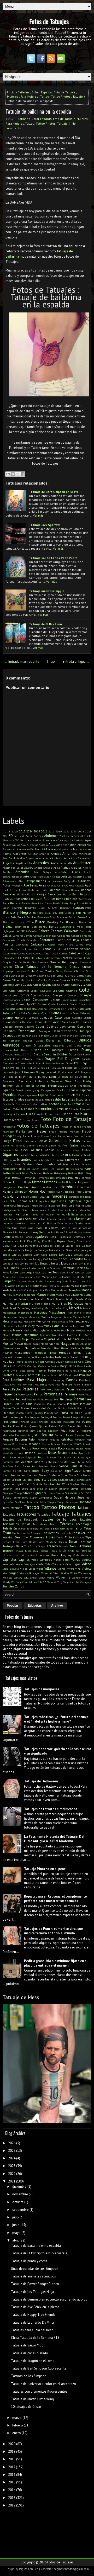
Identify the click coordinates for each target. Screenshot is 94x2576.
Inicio (11, 92)
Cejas (88, 953)
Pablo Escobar (27, 1371)
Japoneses (84, 1219)
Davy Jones (69, 1022)
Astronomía (9, 881)
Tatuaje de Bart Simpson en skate (54, 492)
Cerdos (46, 958)
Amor (66, 854)
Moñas (61, 1335)
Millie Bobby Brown (72, 1326)
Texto (7, 1533)
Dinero (27, 1045)
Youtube (74, 1582)
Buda (26, 927)
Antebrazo (82, 863)
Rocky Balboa (49, 1448)
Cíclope (51, 976)
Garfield (63, 1145)
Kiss (44, 1241)
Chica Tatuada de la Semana (41, 967)
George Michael (82, 1150)
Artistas (67, 876)
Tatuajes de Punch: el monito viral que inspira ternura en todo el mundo (53, 1931)
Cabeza (44, 931)
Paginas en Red (29, 2569)
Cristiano (9, 1009)
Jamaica (52, 1219)
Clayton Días (84, 980)
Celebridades (10, 958)
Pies (88, 1399)
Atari (22, 881)
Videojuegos (72, 1564)
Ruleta (73, 1453)
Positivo (57, 1417)
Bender (26, 903)
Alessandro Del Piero (29, 849)
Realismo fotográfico (27, 1435)
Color (35, 92)
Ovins (6, 1371)
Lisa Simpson (52, 1268)
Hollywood (84, 1182)
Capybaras (22, 944)
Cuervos (33, 1018)
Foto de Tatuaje (65, 92)
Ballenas (54, 890)
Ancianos (57, 858)
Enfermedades (58, 1085)
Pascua (7, 1384)
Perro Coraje (26, 1394)
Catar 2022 (51, 953)
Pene (78, 1389)
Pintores (73, 1404)
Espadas (86, 1090)
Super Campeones (41, 1497)
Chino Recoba (64, 971)
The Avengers (33, 1533)
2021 (12, 2181)
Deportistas (27, 1031)
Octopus (50, 1362)
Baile (44, 890)
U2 (78, 1551)
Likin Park (77, 1263)
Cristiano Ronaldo (26, 1009)
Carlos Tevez (84, 944)
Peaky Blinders (82, 1384)
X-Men (42, 1582)
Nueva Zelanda (25, 1362)
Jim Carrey (51, 1228)
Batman (49, 899)
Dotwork (27, 1059)
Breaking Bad (56, 922)
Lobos (14, 1272)
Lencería (8, 1259)
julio (16, 2217)
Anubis (38, 868)
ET (90, 1100)
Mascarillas (9, 1313)
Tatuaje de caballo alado (30, 2353)
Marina (46, 1304)
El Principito (28, 1077)
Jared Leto (21, 1223)
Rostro (63, 1453)
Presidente (10, 1422)
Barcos (67, 894)
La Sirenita (68, 1250)
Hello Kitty (85, 1173)
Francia (87, 1127)
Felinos (29, 1109)
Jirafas (63, 1228)
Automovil (84, 881)
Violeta (87, 1568)
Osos (72, 1366)
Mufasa (17, 1339)
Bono (53, 917)
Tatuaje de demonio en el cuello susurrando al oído (49, 2299)
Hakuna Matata (81, 1164)
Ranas (72, 1426)
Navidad (47, 1348)
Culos (67, 1018)
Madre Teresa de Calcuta (55, 1286)
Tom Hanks (30, 1542)
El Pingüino (10, 1077)
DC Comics (84, 1022)
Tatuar (26, 1524)
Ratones (23, 1431)
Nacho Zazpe (32, 1344)
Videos (86, 1564)
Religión (21, 1439)
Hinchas (87, 1178)
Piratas (25, 1408)
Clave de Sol (67, 980)
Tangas (52, 1502)
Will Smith (31, 1578)
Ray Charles (38, 1431)
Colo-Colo (45, 991)
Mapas (60, 1295)
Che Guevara (40, 962)
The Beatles (50, 1533)
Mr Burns (85, 1335)
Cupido (88, 1018)
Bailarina (24, 92)
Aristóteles (61, 872)
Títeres (17, 1542)
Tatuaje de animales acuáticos (33, 2276)
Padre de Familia (68, 1371)
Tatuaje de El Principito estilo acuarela (39, 2253)
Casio (29, 953)
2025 (12, 2151)
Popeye (35, 1417)
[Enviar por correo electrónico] (8, 474)
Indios (23, 1201)
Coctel (67, 985)
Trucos (19, 1551)
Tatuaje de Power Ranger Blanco (35, 2284)
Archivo (57, 1606)
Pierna (79, 1399)
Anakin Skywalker (27, 858)
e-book (31, 1063)
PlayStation (51, 1413)
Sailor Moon (17, 1457)
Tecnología (84, 1524)
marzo (17, 2418)
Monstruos (31, 1335)
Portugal (46, 1417)
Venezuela (9, 1564)
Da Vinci (27, 1022)
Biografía (17, 908)
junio (16, 2225)
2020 (12, 2444)
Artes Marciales (39, 877)
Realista (47, 1435)
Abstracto (86, 836)
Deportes (9, 1031)
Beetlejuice (85, 899)
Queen (33, 1426)
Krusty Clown (76, 1241)
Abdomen (51, 836)
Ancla (67, 858)
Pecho (17, 1389)
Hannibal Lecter (29, 1169)
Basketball (23, 899)
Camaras (18, 936)
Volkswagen (33, 1573)
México (41, 1321)
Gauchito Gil (11, 1150)
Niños (18, 1357)
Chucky (31, 976)
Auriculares (55, 881)
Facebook (54, 1104)
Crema (74, 1004)
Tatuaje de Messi (22, 1997)
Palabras (8, 1375)
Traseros (64, 1546)
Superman (84, 1497)
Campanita (64, 936)
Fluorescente (12, 1120)
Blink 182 (51, 913)
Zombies (8, 1586)
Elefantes (42, 1081)
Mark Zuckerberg (20, 1308)
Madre (35, 1286)
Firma (49, 1114)
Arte (26, 876)
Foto (46, 1119)
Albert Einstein (66, 845)
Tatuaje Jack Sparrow (44, 525)
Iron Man (61, 1214)
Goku (64, 1155)
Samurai (8, 1462)
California (86, 931)
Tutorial (45, 1551)
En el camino (25, 1086)
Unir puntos (27, 1555)
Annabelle (66, 863)
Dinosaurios (42, 1045)
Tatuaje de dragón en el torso (33, 2361)
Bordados (62, 917)
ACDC (16, 840)
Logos (30, 1272)
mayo (16, 2233)
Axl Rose (69, 885)
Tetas (88, 1528)
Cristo (80, 1009)
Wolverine (63, 1577)
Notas (50, 1357)
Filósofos (39, 1114)
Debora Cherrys (25, 1027)
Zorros (20, 1586)
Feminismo (63, 1109)
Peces (7, 1389)
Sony (89, 1480)
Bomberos (43, 917)
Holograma (9, 1187)
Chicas (74, 967)
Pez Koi (21, 1399)
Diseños (72, 1050)
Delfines (52, 1026)
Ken (89, 1237)
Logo (22, 1272)
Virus (23, 1573)
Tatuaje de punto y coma (29, 2261)
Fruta (69, 1136)
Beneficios (37, 903)
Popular (13, 1606)
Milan (39, 1326)
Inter (54, 1210)
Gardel (53, 1145)
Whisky (18, 1578)
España (43, 1095)
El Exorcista (70, 1068)
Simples (32, 1475)
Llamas (80, 1268)
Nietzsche (41, 1353)
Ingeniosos (58, 1201)
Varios (75, 1560)
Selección (30, 1466)
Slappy (7, 1480)
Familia (67, 1104)
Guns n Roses (12, 1164)
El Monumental (67, 1072)
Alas (52, 845)
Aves (42, 885)
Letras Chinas (11, 1263)
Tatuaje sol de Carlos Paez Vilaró (53, 558)
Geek (25, 1150)
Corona (56, 1000)
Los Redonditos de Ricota (69, 1277)
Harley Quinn (74, 1169)
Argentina (22, 872)
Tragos (42, 1546)
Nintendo (8, 1357)
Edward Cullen (64, 1063)
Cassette (38, 953)
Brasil (12, 922)
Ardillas (7, 872)
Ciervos (7, 980)
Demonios (84, 1026)
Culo (58, 1018)
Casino (21, 953)
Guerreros (72, 1160)
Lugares (50, 1281)
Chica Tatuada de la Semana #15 (35, 2338)
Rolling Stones (75, 1448)
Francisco (8, 1132)
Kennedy (8, 1241)
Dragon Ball (54, 1059)
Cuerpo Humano (14, 1018)
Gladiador (43, 1155)
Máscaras (86, 1308)
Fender (75, 1109)
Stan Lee (49, 1484)
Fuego (7, 1141)
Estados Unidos (13, 1099)
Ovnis (14, 1371)
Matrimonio (74, 1313)
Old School (18, 1366)
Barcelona (55, 894)
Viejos (40, 1569)
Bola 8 (22, 917)
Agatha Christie (74, 840)
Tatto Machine (13, 1508)
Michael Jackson (80, 1321)
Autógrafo (69, 881)
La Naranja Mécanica (47, 1250)
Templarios (36, 1528)
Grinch (45, 1160)
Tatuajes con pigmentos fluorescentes (39, 2391)
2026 (88, 831)
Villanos (50, 1568)
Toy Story (30, 1546)
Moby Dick (60, 1330)
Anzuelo (48, 868)
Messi (87, 1317)
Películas (30, 1389)
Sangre (38, 1462)
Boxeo (81, 917)
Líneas (24, 1268)
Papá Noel (72, 1375)
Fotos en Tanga (71, 1127)
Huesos (51, 1192)
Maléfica (45, 1290)
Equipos (8, 1090)
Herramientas (58, 1178)
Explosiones (22, 1104)
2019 (59, 831)
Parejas (72, 1380)
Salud (41, 1457)
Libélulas (42, 1263)
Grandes (24, 1159)
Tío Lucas (78, 1537)
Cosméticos (85, 1000)
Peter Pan (9, 1399)
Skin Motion (84, 1475)
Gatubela (86, 1145)
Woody (6, 1582)
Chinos (79, 971)
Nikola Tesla (82, 1353)
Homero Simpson (15, 1191)
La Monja (27, 1250)
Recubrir (60, 1435)
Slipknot (16, 1480)
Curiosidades (12, 1022)
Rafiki (62, 1426)
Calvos (7, 935)
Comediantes (10, 995)
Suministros (21, 1497)
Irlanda (34, 1214)
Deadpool (8, 1027)
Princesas (43, 1422)
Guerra (60, 1160)
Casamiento (10, 953)
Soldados (63, 1480)
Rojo (61, 1448)
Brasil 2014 (25, 922)
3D (11, 836)
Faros (88, 1104)
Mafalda (15, 1290)
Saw (89, 1462)
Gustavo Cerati (34, 1164)
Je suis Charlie (74, 1223)
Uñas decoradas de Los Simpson (35, 2269)
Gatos (74, 1145)
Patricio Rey (20, 1384)
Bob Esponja (67, 913)
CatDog (63, 953)
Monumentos (48, 1335)
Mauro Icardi (10, 1317)
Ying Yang (63, 1582)
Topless (63, 1542)
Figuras (20, 1114)
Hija (71, 1178)
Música (8, 1344)
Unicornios (10, 1555)
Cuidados (46, 1018)
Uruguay (66, 1555)
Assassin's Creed (82, 877)
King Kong (34, 1241)
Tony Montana (48, 1542)
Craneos (42, 1004)
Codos (74, 985)
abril (16, 2240)
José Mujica (75, 1232)
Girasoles (25, 1155)
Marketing (37, 1308)
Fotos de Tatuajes (49, 21)
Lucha (40, 1281)
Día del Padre (78, 1035)
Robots (26, 1448)
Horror (33, 1191)
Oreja (64, 1366)
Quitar (43, 1426)
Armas (76, 872)
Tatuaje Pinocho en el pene (45, 1869)
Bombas (31, 917)
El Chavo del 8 (13, 1068)
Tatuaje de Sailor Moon (28, 2345)
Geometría (63, 1150)
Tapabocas (72, 1502)
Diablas (28, 1040)
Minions (7, 1330)
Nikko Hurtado (60, 1353)
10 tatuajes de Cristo (26, 2407)
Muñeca (74, 1339)
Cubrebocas (34, 1013)
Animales (41, 863)
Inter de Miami (68, 1210)
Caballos (21, 931)
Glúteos (55, 1155)
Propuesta (55, 1422)
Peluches (59, 1389)
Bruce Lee (85, 922)
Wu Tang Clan (20, 1582)
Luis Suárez (70, 1281)
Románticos (9, 1453)
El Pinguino (85, 1072)
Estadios (87, 1095)
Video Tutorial (53, 1564)
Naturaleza (32, 1348)
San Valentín (23, 1462)
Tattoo (45, 96)
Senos (64, 1466)
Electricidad (26, 1081)
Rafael (53, 1426)
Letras (88, 1259)
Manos (42, 1295)
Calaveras (71, 931)
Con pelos (60, 995)
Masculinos (57, 1312)
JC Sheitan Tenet (53, 1223)
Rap (80, 1426)
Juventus (79, 1237)
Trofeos (8, 1551)
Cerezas (66, 958)
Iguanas (44, 1196)
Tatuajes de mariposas (42, 1689)
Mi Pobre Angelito (57, 1321)
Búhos (54, 926)
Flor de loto (71, 1114)
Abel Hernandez (69, 836)
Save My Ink (77, 1462)
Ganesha (42, 1145)
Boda (13, 917)
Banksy (22, 894)
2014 (30, 831)
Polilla (88, 1413)
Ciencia (70, 976)
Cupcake (77, 1018)
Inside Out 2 (39, 1205)
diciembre (19, 2187)
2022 (66, 831)
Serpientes (32, 1471)
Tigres (50, 1537)
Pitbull (72, 1408)
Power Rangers (72, 1417)
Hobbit (61, 1182)
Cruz (17, 1013)
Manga (86, 1290)
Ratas (88, 1426)
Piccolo (49, 1399)
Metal (6, 1321)
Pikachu (8, 1404)
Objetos (40, 1362)
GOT (5, 1160)
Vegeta (87, 1560)
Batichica (37, 899)
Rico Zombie (20, 1444)
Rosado (30, 1453)
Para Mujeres (29, 96)
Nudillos (8, 1361)
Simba (87, 1471)
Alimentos (20, 854)
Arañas (65, 867)
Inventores (21, 1214)
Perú (81, 1394)
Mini (89, 1326)
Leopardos (76, 1259)
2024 (81, 831)
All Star (33, 854)
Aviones (51, 885)
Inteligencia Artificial (15, 1210)
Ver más (38, 515)
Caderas (57, 931)
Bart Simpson (82, 894)
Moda (71, 1330)
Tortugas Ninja (13, 1546)
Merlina (78, 1317)
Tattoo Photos (61, 96)
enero (17, 2433)
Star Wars (62, 1484)
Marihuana (10, 1303)
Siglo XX (57, 1471)
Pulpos (87, 1422)
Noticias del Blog (79, 1357)
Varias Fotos (62, 1560)
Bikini (80, 903)
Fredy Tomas (22, 1136)
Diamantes (54, 1040)
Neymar (7, 1353)
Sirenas (43, 1475)
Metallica (17, 1321)
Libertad (55, 1263)
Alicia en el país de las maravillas (69, 849)
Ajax (23, 845)
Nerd (57, 1348)
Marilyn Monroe (29, 1303)
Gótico (12, 1160)
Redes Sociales (75, 1435)
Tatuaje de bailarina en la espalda (38, 111)
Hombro (67, 1187)
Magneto (34, 1290)
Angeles (8, 863)
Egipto (87, 1063)
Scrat (17, 1466)
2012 (12, 2505)
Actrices (37, 840)
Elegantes (56, 1081)
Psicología (69, 1422)
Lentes (53, 1259)
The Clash (65, 1533)
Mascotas (41, 1312)
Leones (63, 1259)
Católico (74, 953)
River (77, 1444)
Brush (18, 927)
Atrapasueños (36, 881)
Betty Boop (69, 903)
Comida (36, 995)
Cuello (54, 1013)
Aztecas (79, 885)
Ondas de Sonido (49, 1366)
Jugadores (41, 1237)
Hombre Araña (29, 1187)
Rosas (52, 1453)
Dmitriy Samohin (45, 1054)
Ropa (21, 1453)
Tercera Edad (51, 1528)
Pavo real (54, 1384)
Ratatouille (9, 1431)
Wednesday (85, 1573)
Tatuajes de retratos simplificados (51, 1809)
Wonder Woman (82, 1578)
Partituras (85, 1380)
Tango (61, 1502)
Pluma (64, 1413)
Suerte (60, 1493)
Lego (88, 1254)
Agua (88, 840)
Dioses (88, 1045)
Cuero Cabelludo (82, 1013)
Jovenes (87, 1232)
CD (83, 953)
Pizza (88, 1408)
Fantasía (78, 1104)
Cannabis (32, 940)
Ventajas (30, 1564)
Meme (68, 1317)
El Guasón (28, 1072)
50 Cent (19, 836)
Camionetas (49, 936)
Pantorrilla (34, 1375)
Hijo (78, 1178)
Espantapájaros (27, 1095)
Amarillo (44, 854)
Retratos (67, 1439)
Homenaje (84, 1187)
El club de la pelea (35, 1068)
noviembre (20, 2194)
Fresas (45, 1136)
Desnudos (10, 1035)
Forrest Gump (31, 1120)
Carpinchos (9, 949)
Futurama (30, 1141)
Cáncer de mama (81, 936)
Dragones (72, 1059)
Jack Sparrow (28, 1219)
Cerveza (77, 958)
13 (9, 831)
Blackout (65, 908)
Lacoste (27, 1255)
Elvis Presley (83, 1081)
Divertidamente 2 (13, 1054)
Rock (36, 1448)
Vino (78, 1569)
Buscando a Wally (72, 927)
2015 (37, 831)
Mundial (62, 1339)
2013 (22, 831)
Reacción (53, 1431)
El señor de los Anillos (72, 1077)
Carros (38, 949)
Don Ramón (84, 1054)
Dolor (72, 1054)
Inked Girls (9, 1205)
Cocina (47, 984)
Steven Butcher (59, 1489)
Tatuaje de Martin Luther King (32, 2399)
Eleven (68, 1081)
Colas (12, 991)
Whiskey (7, 1578)
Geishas (36, 1150)
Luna (82, 1281)
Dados (38, 1022)
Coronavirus (70, 1000)
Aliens (7, 854)
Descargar (44, 1031)
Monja (6, 1335)
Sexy (45, 1471)
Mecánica (34, 1317)
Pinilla (51, 1404)
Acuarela (49, 840)
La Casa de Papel (49, 1246)
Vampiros (46, 1560)
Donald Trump (11, 1059)
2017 (51, 831)
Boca (6, 917)
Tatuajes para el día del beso (32, 2330)
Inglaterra (74, 1201)
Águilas (7, 845)
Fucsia (88, 1136)
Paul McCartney (38, 1384)
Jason (32, 1223)
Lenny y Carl (41, 1259)
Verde (40, 1564)
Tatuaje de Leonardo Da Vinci (32, 2322)
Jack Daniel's (10, 1219)
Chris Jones (17, 976)
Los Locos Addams (23, 1277)
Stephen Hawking (81, 1484)
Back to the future (14, 890)
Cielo (60, 976)
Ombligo (32, 1366)
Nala (57, 1344)
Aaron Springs (34, 836)
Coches (37, 985)
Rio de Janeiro (51, 1444)
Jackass (42, 1219)
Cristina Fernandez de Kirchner (56, 1009)
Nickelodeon (23, 1353)
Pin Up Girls (24, 1404)
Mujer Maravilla (32, 1339)
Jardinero (8, 1223)
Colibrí (34, 991)
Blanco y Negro (17, 912)
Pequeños (10, 1394)
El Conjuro (54, 1068)
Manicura (9, 1295)
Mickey (30, 1326)
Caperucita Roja (68, 940)
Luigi (59, 1281)
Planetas (8, 1413)
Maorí (51, 1295)
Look (38, 1272)
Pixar (80, 1408)
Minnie (18, 1330)
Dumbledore (10, 1063)
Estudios (82, 1099)
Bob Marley (83, 913)
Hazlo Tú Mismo (32, 1173)
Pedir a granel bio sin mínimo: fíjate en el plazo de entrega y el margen (56, 1963)
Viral (5, 1573)
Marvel (74, 1308)
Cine (34, 980)
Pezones (32, 1399)
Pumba (7, 1426)
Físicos (58, 1114)
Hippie (28, 1182)
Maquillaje (72, 1295)
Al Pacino (32, 845)
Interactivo (85, 1210)
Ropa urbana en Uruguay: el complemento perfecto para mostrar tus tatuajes (55, 1899)
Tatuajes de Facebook (20, 1519)
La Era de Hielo (71, 1246)
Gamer (31, 1145)
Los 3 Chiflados (71, 1272)
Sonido (81, 1480)
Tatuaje (78, 96)
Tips (88, 1537)
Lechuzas (66, 1254)
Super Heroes (64, 1497)
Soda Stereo (42, 1480)
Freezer (36, 1136)
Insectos (23, 1205)
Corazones (41, 1000)
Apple (57, 868)
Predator (86, 1417)
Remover (43, 1440)
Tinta (68, 1537)
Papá (61, 1375)
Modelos (81, 1330)
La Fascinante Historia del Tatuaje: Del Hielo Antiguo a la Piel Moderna (54, 1839)
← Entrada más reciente (22, 662)
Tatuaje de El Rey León (45, 624)
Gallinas (87, 1141)
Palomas (20, 1375)
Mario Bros (59, 1303)
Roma (88, 1448)
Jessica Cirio (26, 1228)
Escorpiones (48, 1090)
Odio (81, 1362)
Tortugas (85, 1542)
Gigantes (10, 1154)
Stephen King (11, 1489)
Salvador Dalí (54, 1457)
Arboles (76, 867)
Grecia (36, 1160)
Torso (73, 1542)
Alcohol (82, 845)
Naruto (19, 1348)
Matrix (87, 1313)
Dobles (62, 1054)
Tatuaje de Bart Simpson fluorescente (39, 2368)
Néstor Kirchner (71, 1348)
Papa (53, 1375)
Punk (16, 1426)
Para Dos (85, 1375)
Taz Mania (40, 1524)
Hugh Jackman (65, 1192)
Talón (43, 1502)
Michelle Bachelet (13, 1326)
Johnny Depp (38, 1232)
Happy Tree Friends (52, 1169)
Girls (34, 1155)
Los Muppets (44, 1277)
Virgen (14, 1573)
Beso (48, 903)
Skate (72, 1475)
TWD (54, 1551)
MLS (50, 1330)
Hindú (7, 1182)
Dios (69, 1045)
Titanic (7, 1542)
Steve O (42, 1489)
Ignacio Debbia (29, 1197)
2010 (15, 831)
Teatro (54, 1524)
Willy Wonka (47, 1578)
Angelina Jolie (24, 863)
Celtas (38, 958)
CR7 (34, 1004)
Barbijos (41, 894)
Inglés (87, 1201)
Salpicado (31, 1457)
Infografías (42, 1201)
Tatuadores (26, 1514)
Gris (52, 1160)
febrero (18, 2425)
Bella (6, 903)
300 (5, 836)
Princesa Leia (28, 1422)
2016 (44, 831)
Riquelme (67, 1444)
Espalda (46, 92)
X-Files (33, 1582)
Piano (41, 1399)
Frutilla (78, 1136)
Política (8, 1417)
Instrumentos (71, 1205)
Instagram (54, 1205)
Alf (43, 849)
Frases (42, 1131)
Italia (75, 1214)
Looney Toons (51, 1272)
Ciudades (54, 980)
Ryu (81, 1453)
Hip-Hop (17, 1182)
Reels (88, 1435)
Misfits (28, 1330)
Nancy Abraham (82, 1344)
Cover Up (23, 1004)
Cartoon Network (79, 949)
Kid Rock (20, 1241)
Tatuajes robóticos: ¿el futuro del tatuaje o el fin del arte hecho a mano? (56, 1719)
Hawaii (17, 1173)
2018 (12, 2459)
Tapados (86, 1502)
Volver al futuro (51, 1573)
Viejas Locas (27, 1569)
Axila (60, 885)
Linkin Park (36, 1268)
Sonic (72, 1480)
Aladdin (43, 845)
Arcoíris (87, 868)
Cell (32, 958)
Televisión (10, 1528)
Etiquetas (35, 1606)
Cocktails (57, 985)
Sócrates (27, 1480)
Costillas (8, 1004)
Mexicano (29, 1321)
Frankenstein (25, 1131)
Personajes (53, 1394)
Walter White (69, 1573)
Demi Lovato (68, 1027)
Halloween (10, 1169)
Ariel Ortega (42, 872)
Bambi (66, 890)
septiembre (20, 2210)
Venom (20, 1564)
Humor (15, 1196)
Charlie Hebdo (22, 962)
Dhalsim (23, 1035)
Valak (35, 1560)
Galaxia (43, 1141)
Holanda (71, 1182)
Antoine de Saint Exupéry (18, 868)
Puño (24, 1426)
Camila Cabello (33, 936)
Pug (78, 1422)
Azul (88, 885)
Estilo (57, 1099)
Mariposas (76, 1303)
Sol (54, 1480)
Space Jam (9, 1484)
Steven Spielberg (81, 1489)
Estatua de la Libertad (39, 1100)
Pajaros (86, 1370)
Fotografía (9, 1127)
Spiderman (24, 1484)
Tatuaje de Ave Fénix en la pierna (35, 2307)
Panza (46, 1375)
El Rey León (47, 1077)
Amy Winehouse (82, 854)
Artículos (55, 877)
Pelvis (70, 1389)
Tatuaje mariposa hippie (47, 591)
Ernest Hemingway (27, 1090)
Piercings (66, 1399)
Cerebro (55, 958)
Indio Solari (10, 1201)
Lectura (78, 1255)
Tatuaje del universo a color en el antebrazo (43, 2384)
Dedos (40, 1026)
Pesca (88, 1394)
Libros (66, 1263)
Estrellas (69, 1099)
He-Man (48, 1173)
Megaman (57, 1317)
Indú (32, 1201)
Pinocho (61, 1404)
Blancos (38, 913)
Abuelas (7, 840)
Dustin (22, 1063)
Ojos (88, 1361)
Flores (86, 1113)
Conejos (72, 995)
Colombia (72, 991)
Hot (42, 1191)
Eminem (8, 1085)
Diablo (39, 1040)
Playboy (38, 1413)
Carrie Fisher (25, 949)
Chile (31, 971)
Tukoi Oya (31, 1551)
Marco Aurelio (65, 1299)
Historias (51, 1182)
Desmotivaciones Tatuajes (72, 1031)
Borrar (73, 917)
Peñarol (87, 1389)
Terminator (66, 1528)
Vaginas (24, 1560)
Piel (56, 1399)
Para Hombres (14, 1380)
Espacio (73, 1090)
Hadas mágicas (57, 1164)
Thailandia (18, 1533)
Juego (7, 1237)
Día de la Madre (39, 1035)
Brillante (72, 922)
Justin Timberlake (61, 1237)
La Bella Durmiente (26, 1246)
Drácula (38, 1059)
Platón (20, 1413)
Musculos (86, 1339)
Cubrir (45, 1013)
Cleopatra (8, 985)
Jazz (39, 1223)
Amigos (56, 854)
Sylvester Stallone (14, 1502)
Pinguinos (40, 1404)
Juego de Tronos (22, 1237)
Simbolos (9, 1475)
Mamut (64, 1290)
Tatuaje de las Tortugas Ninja (33, 2292)
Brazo (40, 922)
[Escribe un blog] (13, 474)
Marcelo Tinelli (44, 1299)
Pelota (49, 1389)
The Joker (78, 1533)
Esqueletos (72, 1095)
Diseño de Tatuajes (47, 1050)
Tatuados (44, 1514)
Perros (38, 1394)
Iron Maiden (47, 1214)
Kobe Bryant (57, 1241)
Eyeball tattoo (38, 1104)
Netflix (87, 1348)
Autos (7, 885)
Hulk (6, 1196)
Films (30, 1114)
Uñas (54, 1555)
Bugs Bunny (39, 927)
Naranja (8, 1348)
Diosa (78, 1045)
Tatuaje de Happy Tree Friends (33, 2315)
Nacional (47, 1344)
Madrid (75, 1286)
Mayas (23, 1317)
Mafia (24, 1290)
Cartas (47, 949)
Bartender (9, 899)
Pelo (42, 1389)
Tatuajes (81, 1514)
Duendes (86, 1059)
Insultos (87, 1205)
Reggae (8, 1439)
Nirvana (29, 1357)
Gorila (88, 1155)
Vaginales (10, 1560)
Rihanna (35, 1444)
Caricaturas (38, 944)
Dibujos (70, 1040)
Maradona (26, 1299)
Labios (16, 1254)
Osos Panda (84, 1366)
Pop (27, 1417)
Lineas (14, 1268)
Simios (21, 1475)
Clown (18, 985)
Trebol (74, 1546)
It (69, 1214)
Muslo (18, 1344)
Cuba (24, 1013)
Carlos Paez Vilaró (61, 944)
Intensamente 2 (40, 1210)
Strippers (49, 1493)
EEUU (78, 1063)
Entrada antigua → (76, 662)
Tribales (85, 1546)
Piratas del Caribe (43, 1408)
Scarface (8, 1466)
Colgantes (23, 991)
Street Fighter (33, 1493)
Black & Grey (48, 908)
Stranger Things (12, 1493)
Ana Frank (9, 858)
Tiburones (37, 1537)
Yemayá (52, 1582)
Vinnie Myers (66, 1569)
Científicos (84, 976)
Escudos (61, 1090)
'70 (4, 831)
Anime (55, 863)
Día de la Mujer (59, 1035)
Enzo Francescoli (81, 1086)
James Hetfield (66, 1219)
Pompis (19, 1417)
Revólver (80, 1440)
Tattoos (84, 1507)
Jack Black (85, 1214)
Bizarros (31, 908)
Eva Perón (9, 1104)
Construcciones (11, 1000)
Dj (31, 1054)
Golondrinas (76, 1155)
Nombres (40, 1357)
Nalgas (66, 1344)
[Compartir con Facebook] (23, 474)
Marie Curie (84, 1299)
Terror (78, 1528)
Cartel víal (59, 949)
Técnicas (67, 1524)
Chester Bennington (64, 962)
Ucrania (87, 1551)
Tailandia (32, 1502)
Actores (26, 840)
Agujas (16, 845)
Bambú (75, 890)
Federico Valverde (13, 1109)
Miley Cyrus (52, 1326)
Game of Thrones (14, 1145)
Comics (24, 995)
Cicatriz (42, 976)
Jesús (38, 1228)
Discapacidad (10, 1050)
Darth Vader (52, 1022)
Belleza (15, 903)
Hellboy (72, 1173)
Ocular (60, 1362)
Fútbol (18, 1141)
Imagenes (59, 1196)
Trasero (52, 1546)
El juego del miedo (46, 1072)
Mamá (55, 1290)
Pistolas (62, 1408)
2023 (74, 831)
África (60, 840)
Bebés (61, 899)
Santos (64, 1462)
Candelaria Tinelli (14, 940)
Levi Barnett (27, 1263)
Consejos (84, 995)
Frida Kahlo (57, 1136)
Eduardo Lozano (45, 1063)
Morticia (72, 1335)
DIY (27, 1054)
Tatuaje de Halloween (41, 1781)
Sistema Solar (58, 1475)
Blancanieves (82, 908)
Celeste (23, 958)
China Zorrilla (45, 971)
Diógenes (58, 1045)
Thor (26, 1537)
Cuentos (66, 1013)
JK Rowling (75, 1228)
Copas (26, 1000)
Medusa (45, 1317)
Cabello (33, 931)
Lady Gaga (40, 1255)
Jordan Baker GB (57, 1232)
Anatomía (45, 858)
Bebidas (72, 899)
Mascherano (25, 1313)
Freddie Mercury (69, 1132)
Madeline (23, 1286)
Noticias (61, 1357)
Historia (38, 1182)
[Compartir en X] (18, 474)
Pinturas (86, 1404)
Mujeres (13, 96)
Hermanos (43, 1178)
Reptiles (54, 1440)
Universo (43, 1555)
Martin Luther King (57, 1308)
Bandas (86, 890)
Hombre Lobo (50, 1187)
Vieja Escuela (11, 1569)
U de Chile (67, 1551)
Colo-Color (58, 991)
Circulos (43, 980)
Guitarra (86, 1160)
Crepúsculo (85, 1004)
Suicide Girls (72, 1493)
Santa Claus (52, 1462)
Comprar (47, 995)
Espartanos (56, 1095)
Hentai (17, 1178)
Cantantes (47, 940)
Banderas (9, 894)
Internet (7, 1214)
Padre (52, 1370)
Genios (50, 1150)
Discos (25, 1050)
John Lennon (20, 1232)
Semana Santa (48, 1466)
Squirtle (37, 1484)
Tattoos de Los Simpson (29, 2376)
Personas (70, 1394)
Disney (86, 1050)
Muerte (7, 1339)
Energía (41, 1086)
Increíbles (74, 1197)
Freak (52, 1132)
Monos (17, 1335)
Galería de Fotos (64, 1140)
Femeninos (45, 1108)
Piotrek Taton (11, 1408)
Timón (60, 1537)
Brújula (7, 926)
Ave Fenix (31, 885)
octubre (18, 2202)
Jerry (15, 1228)
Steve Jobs (28, 1489)
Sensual (76, 1466)
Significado (73, 1471)
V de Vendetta (82, 1555)
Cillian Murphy (21, 980)
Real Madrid (69, 1430)
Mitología (39, 1330)
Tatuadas (9, 1514)
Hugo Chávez (83, 1192)
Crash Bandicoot (58, 1004)
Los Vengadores (26, 1281)
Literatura (68, 1268)
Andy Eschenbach (81, 858)
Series (17, 1471)
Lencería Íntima (23, 1259)
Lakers (53, 1255)
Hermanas (29, 1178)
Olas (6, 1366)
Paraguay (58, 1380)
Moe (89, 1330)
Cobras (28, 984)
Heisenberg (60, 1173)
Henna (7, 1178)
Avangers (17, 885)
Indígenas (86, 1197)
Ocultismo (71, 1362)
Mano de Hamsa (26, 1295)
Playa (29, 1413)
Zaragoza (86, 1582)
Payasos (67, 1384)
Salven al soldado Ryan (77, 1457)
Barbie (31, 894)
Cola (82, 984)
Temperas (23, 1528)
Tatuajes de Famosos (59, 1519)
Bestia (57, 903)
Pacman (42, 1371)
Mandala (75, 1290)
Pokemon (76, 1413)
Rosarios (42, 1453)
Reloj (32, 1439)
